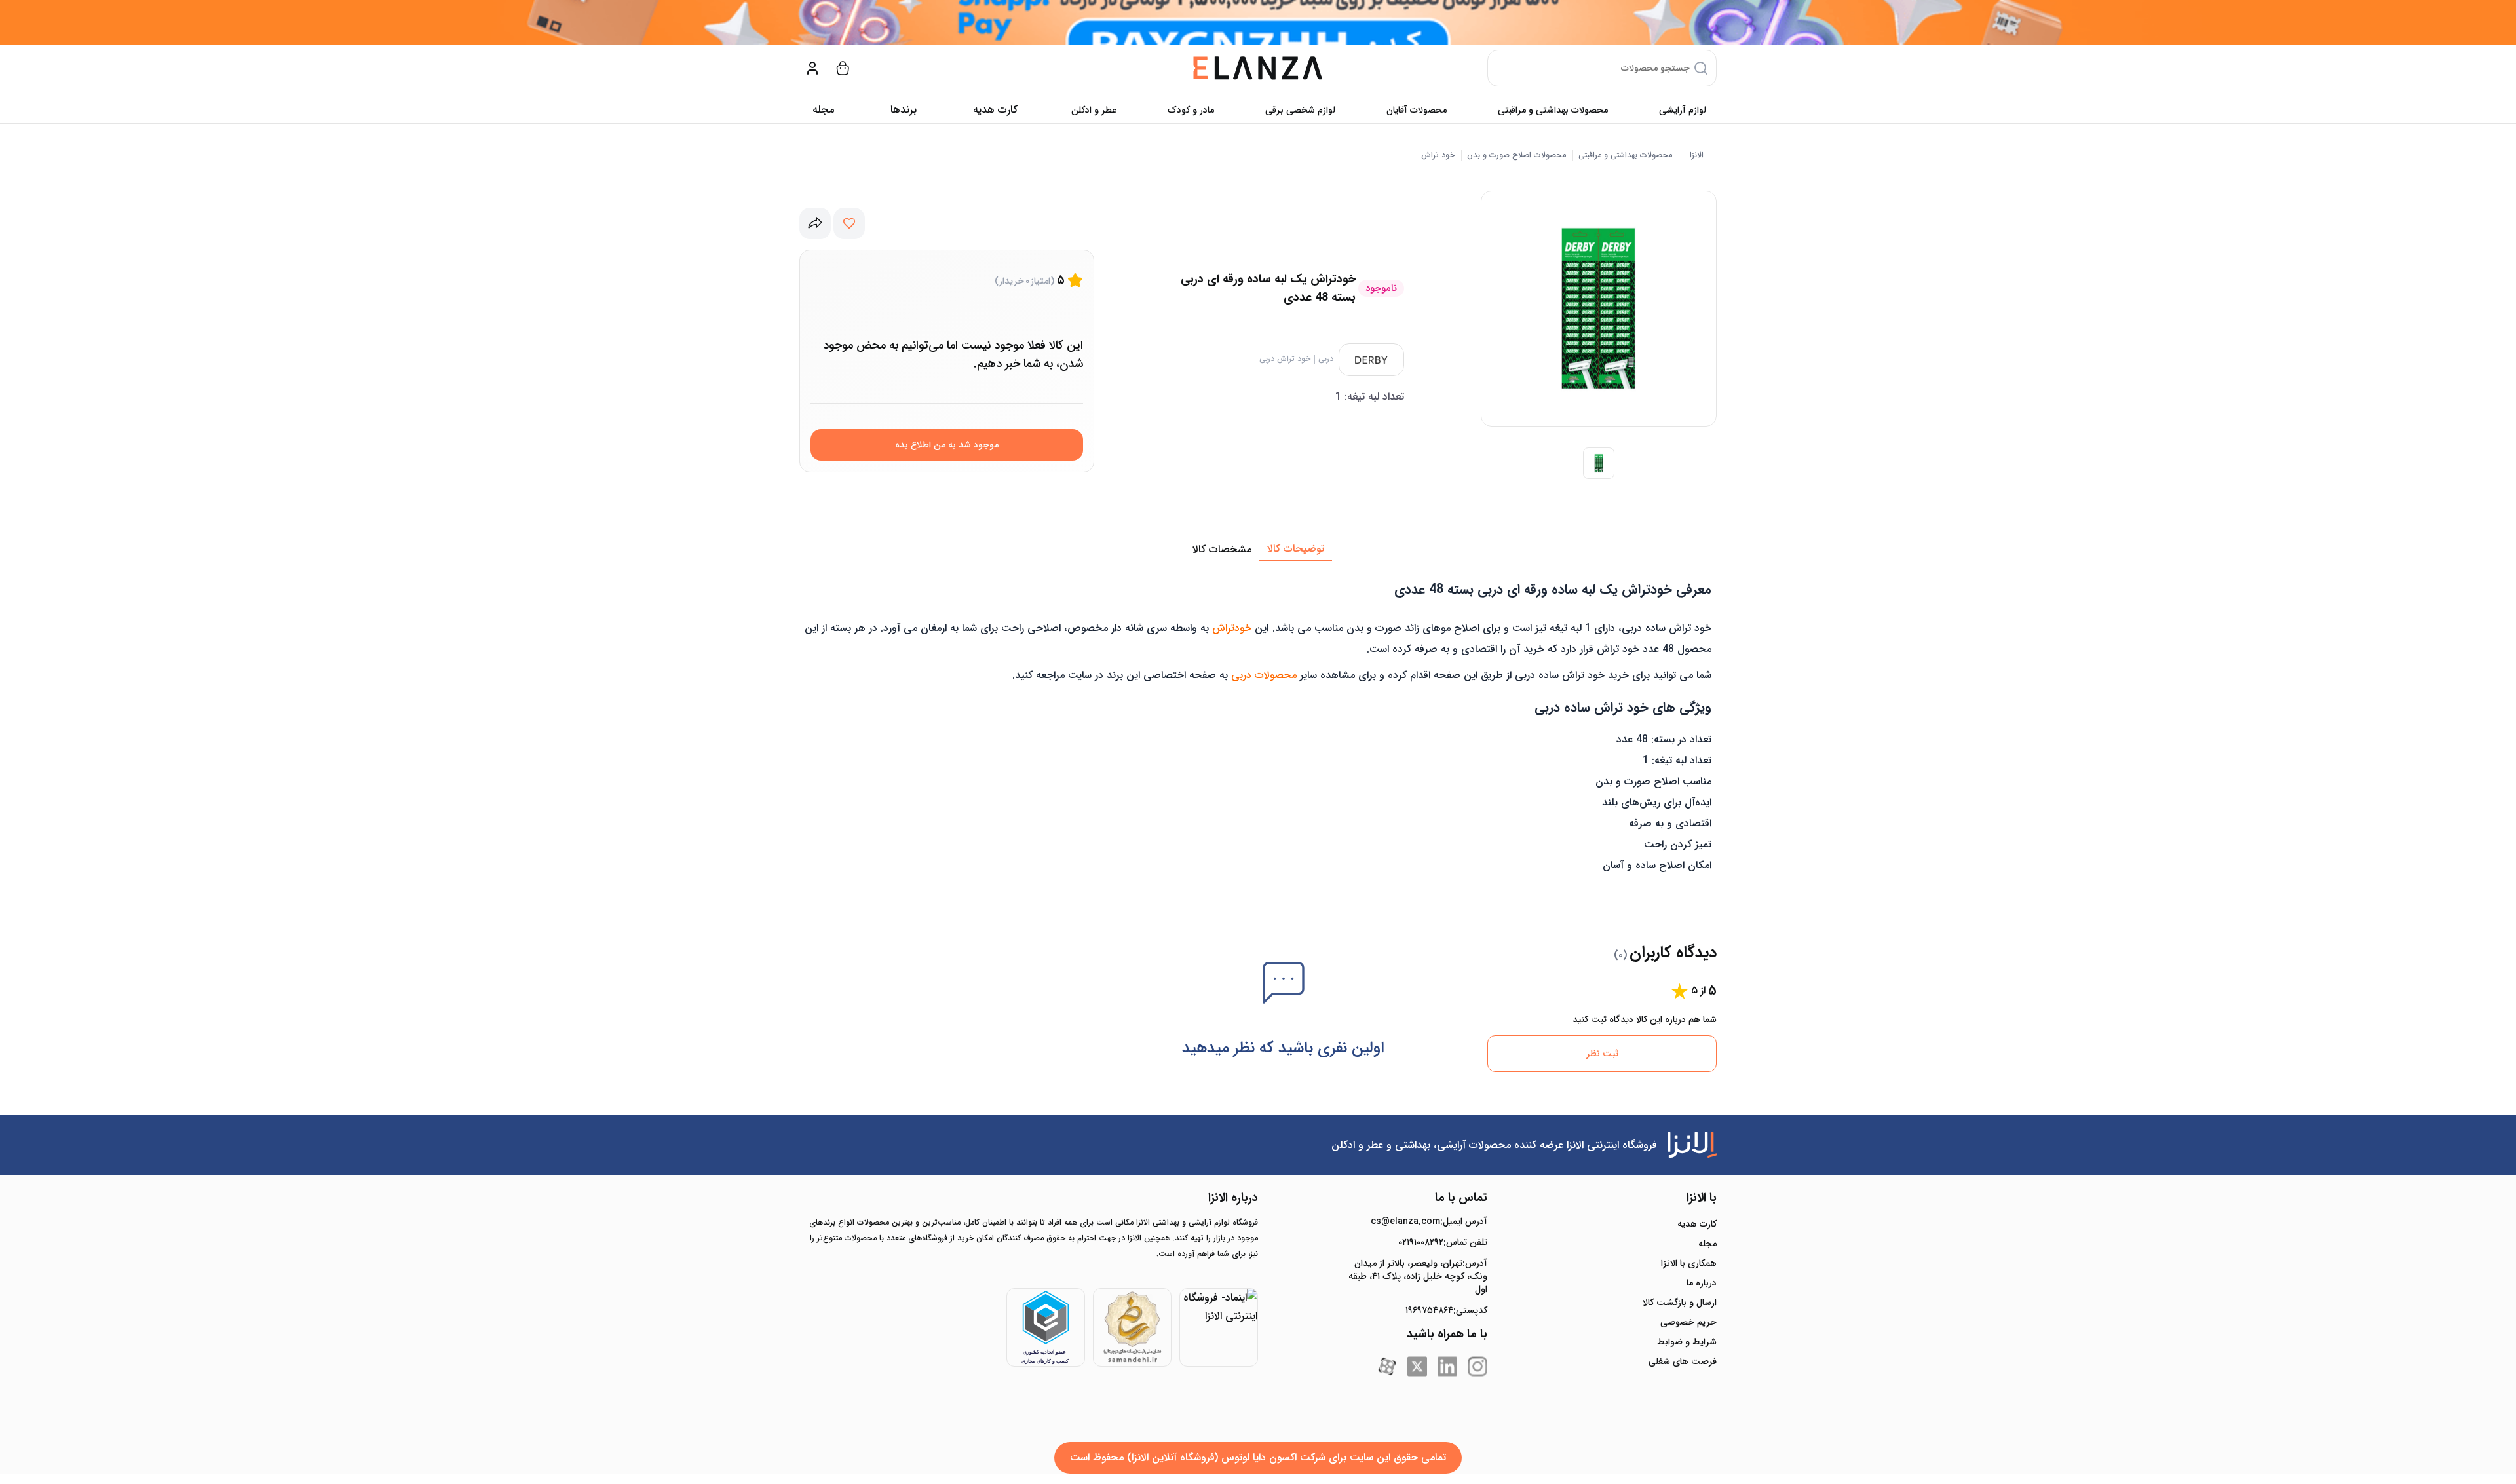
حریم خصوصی (1688, 1322)
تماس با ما (1461, 1198)
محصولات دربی (1264, 675)
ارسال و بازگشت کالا (1680, 1303)
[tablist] (1258, 550)
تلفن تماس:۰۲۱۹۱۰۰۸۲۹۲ (1443, 1242)
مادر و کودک (1191, 110)
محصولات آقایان (1417, 110)
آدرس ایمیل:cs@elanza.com (1429, 1221)
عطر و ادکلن (1094, 110)
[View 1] (1599, 463)
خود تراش (1438, 155)
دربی (1326, 359)
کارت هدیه (1697, 1224)
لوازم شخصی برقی (1300, 110)
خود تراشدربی (1285, 359)
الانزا (1697, 155)
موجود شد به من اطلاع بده (947, 445)
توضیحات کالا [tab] (1296, 549)
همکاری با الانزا (1689, 1263)
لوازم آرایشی (1683, 110)
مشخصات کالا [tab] (1222, 549)
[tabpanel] (1258, 721)
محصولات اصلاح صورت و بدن (1516, 155)
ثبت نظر (1602, 1054)
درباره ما (1702, 1283)
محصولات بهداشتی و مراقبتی (1553, 110)
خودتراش (1232, 628)
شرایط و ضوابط (1687, 1342)
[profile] (812, 68)
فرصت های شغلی (1683, 1361)
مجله (823, 110)
